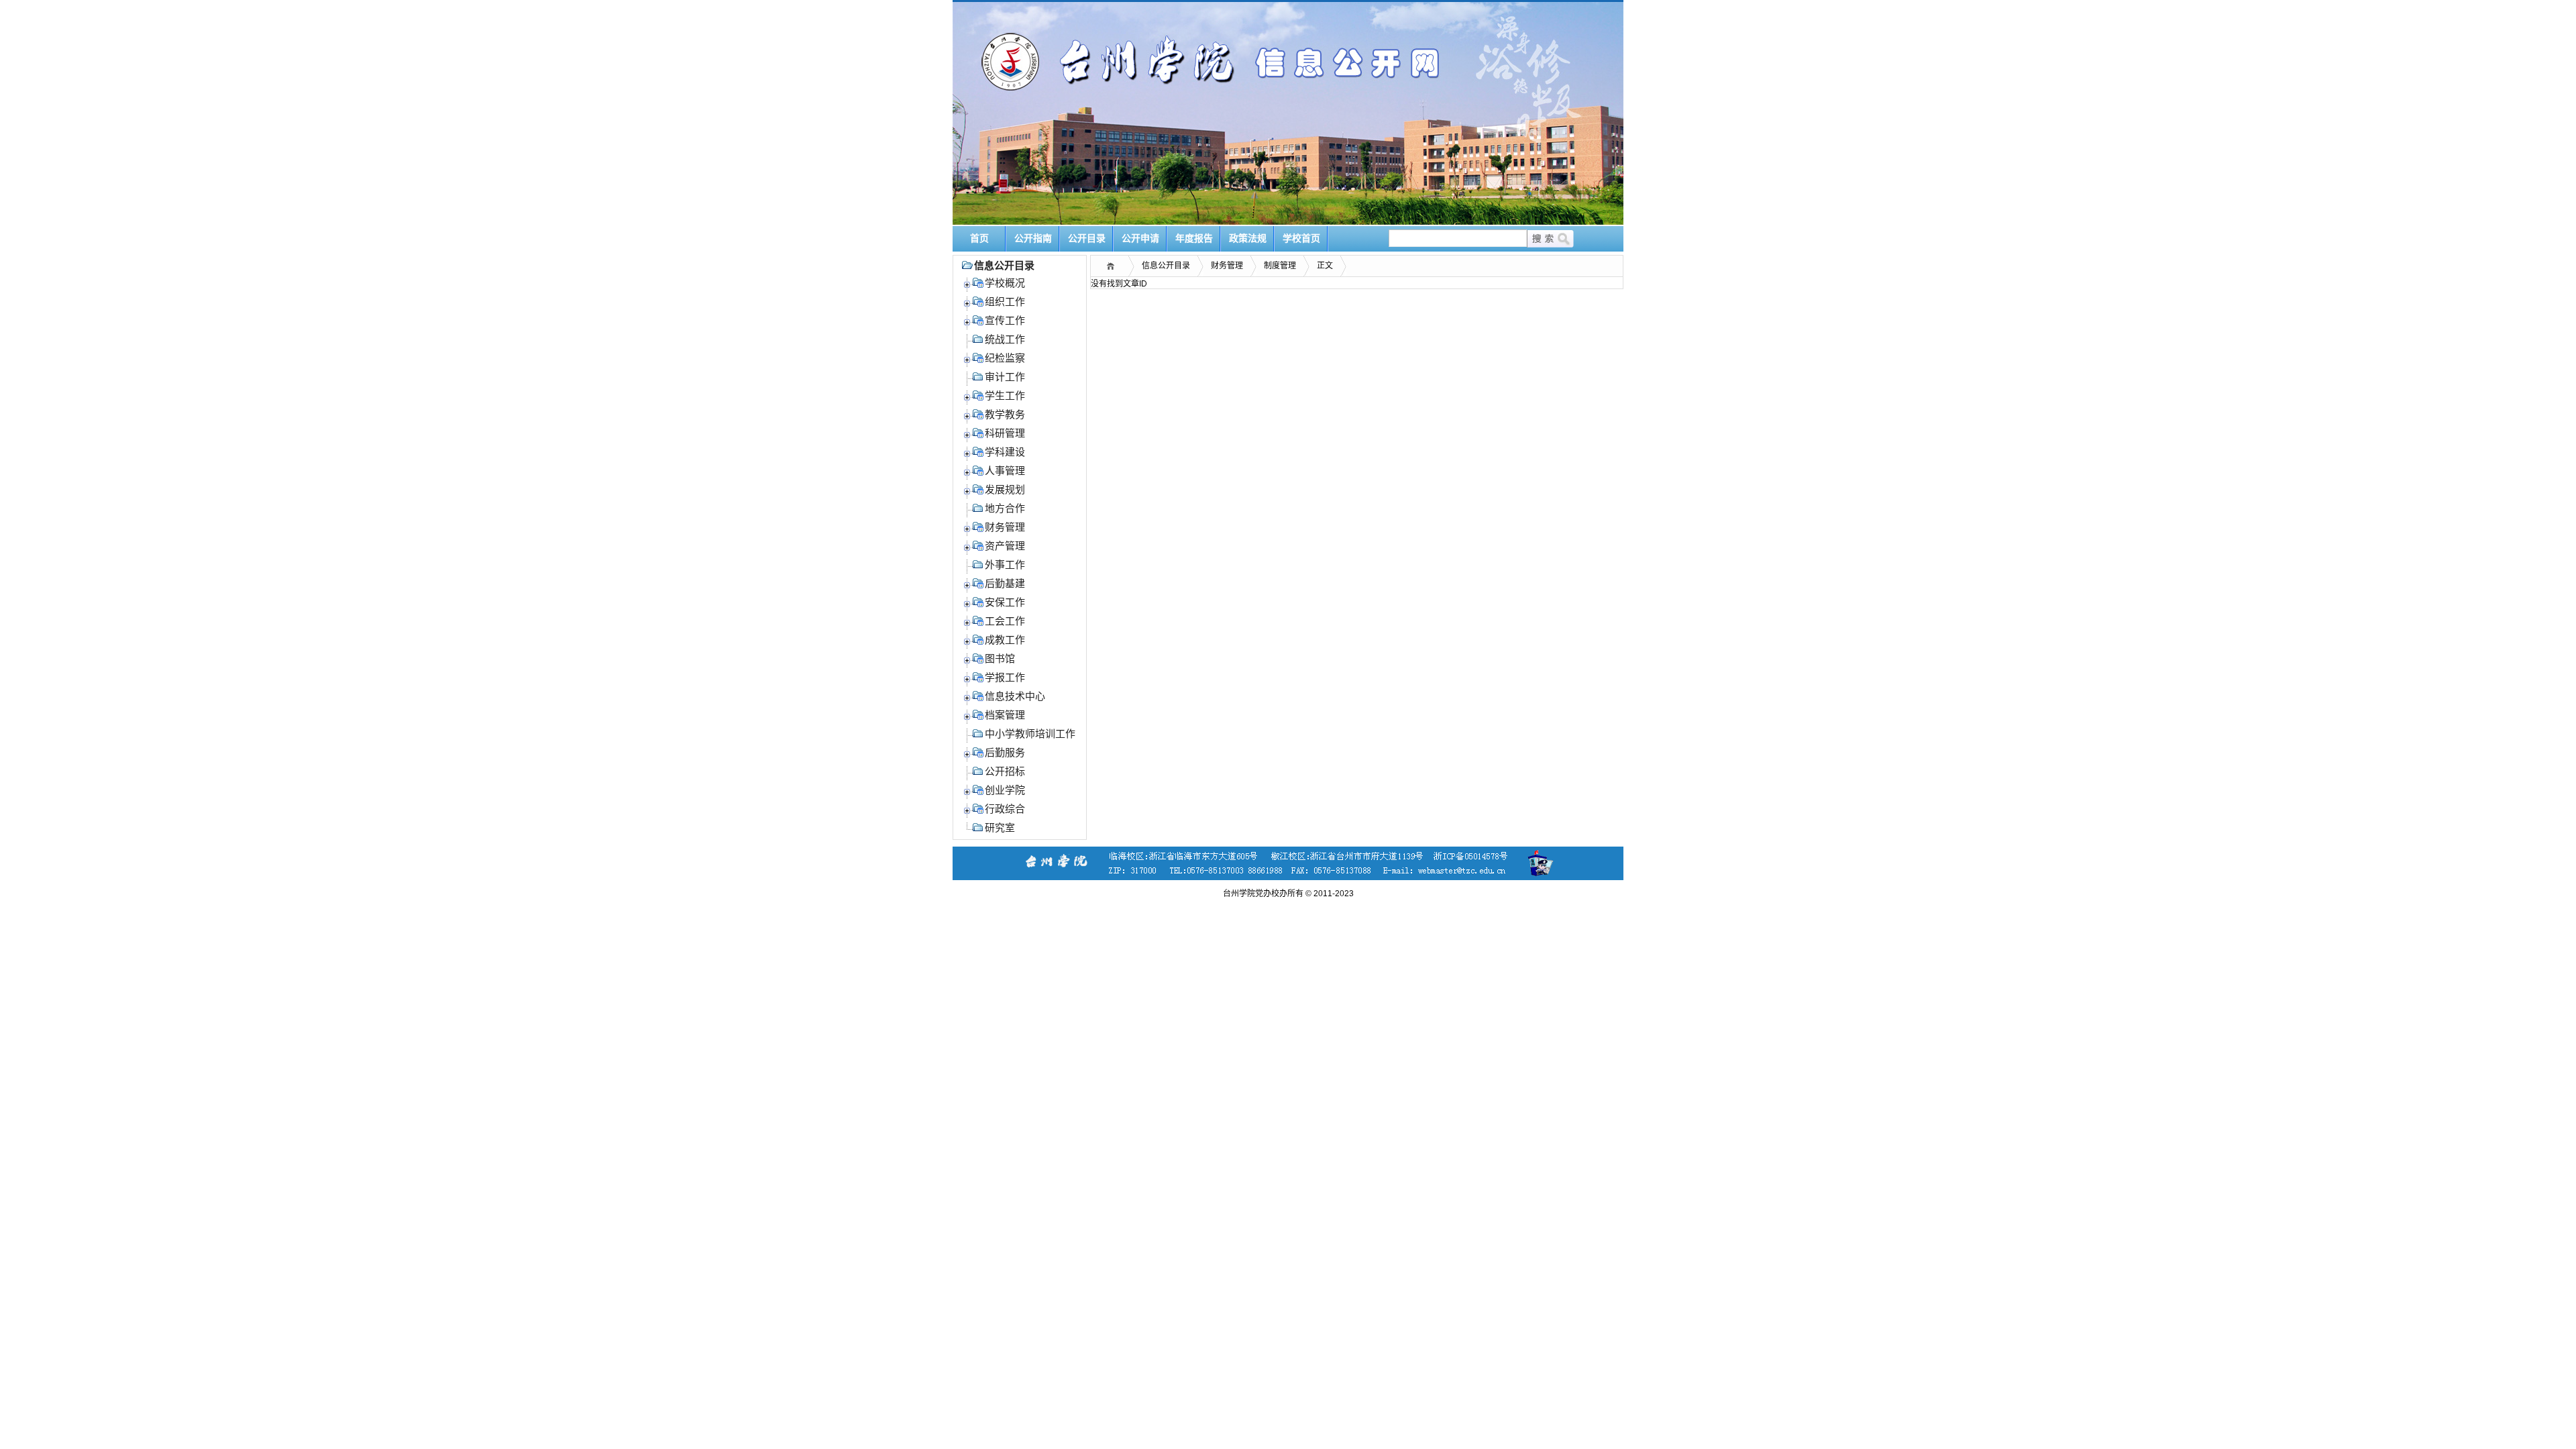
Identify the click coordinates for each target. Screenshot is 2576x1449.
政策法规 (1248, 238)
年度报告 (1194, 238)
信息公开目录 (1166, 266)
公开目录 (1087, 238)
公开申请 (1140, 238)
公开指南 (1033, 238)
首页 (979, 238)
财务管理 (1227, 266)
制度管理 (1280, 266)
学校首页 (1301, 238)
